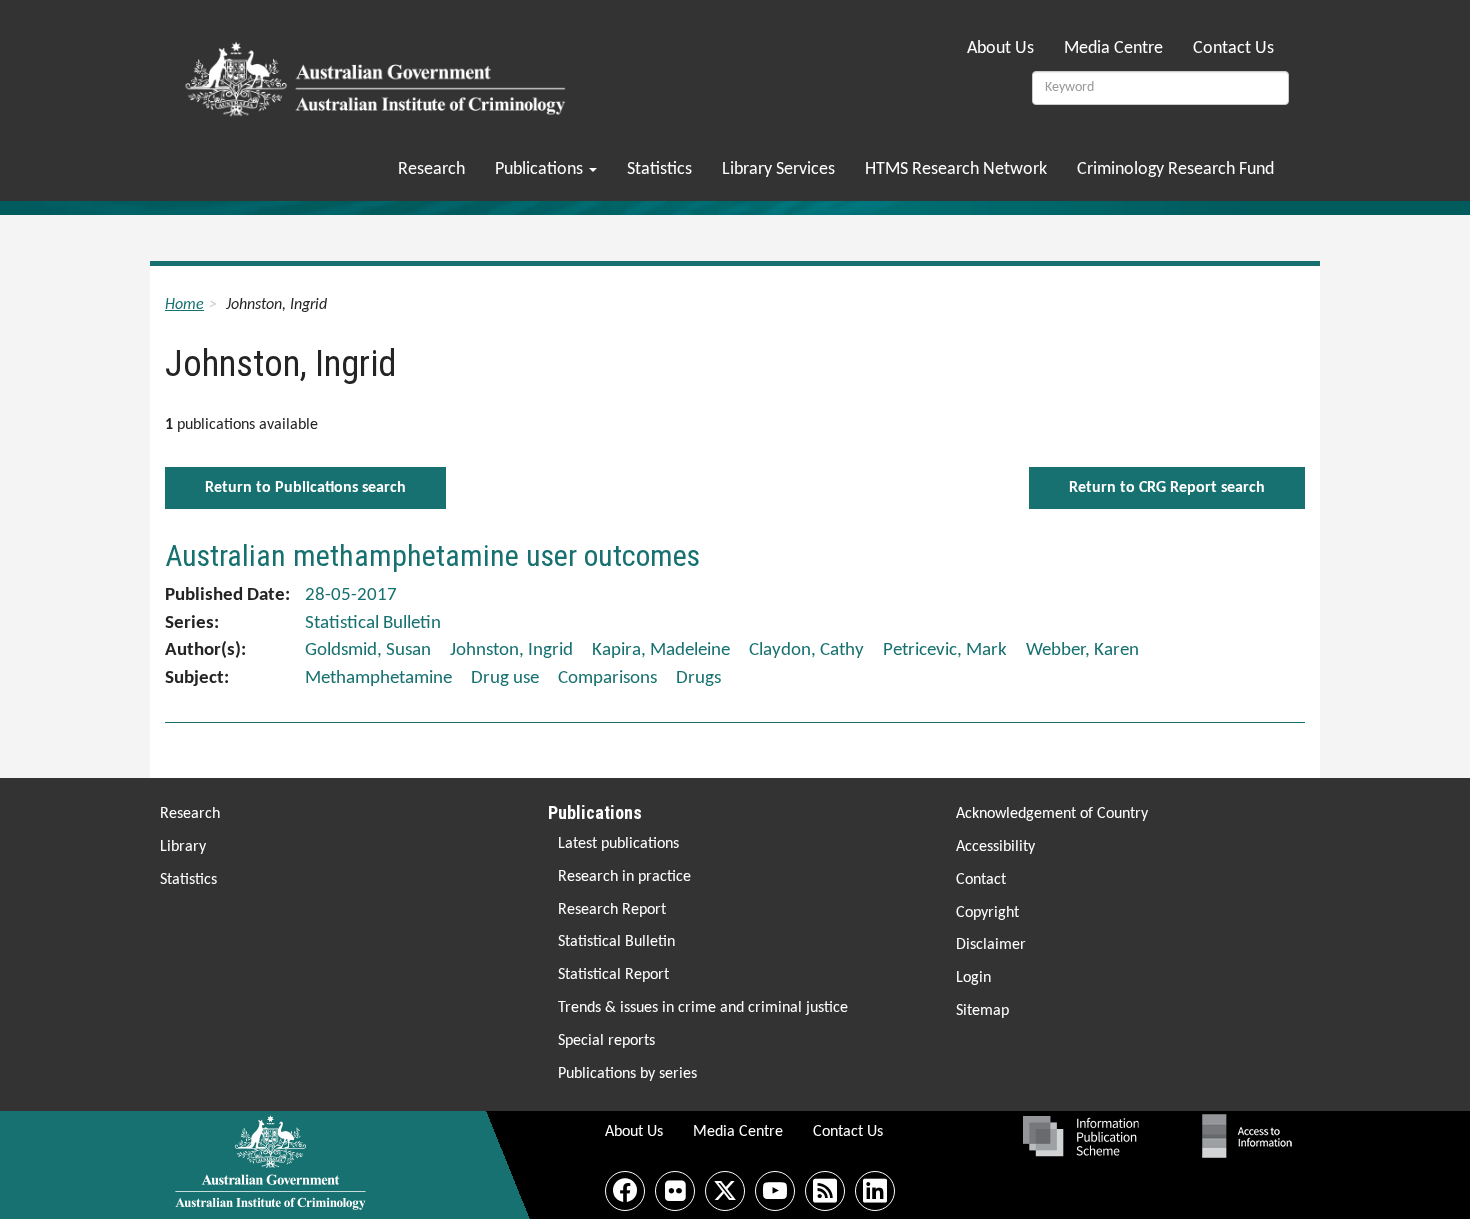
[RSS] (825, 1191)
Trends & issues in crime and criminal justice (703, 1008)
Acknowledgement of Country (1052, 814)
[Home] (378, 73)
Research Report (612, 910)
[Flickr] (675, 1191)
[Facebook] (625, 1191)
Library (183, 847)
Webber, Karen (1082, 650)
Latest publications (618, 844)
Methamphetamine (378, 678)
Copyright (987, 913)
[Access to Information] (1252, 1136)
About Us (1000, 48)
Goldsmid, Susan (368, 650)
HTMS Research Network (956, 169)
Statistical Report (613, 975)
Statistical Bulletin (616, 942)
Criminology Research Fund (1175, 169)
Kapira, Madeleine (661, 650)
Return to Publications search (305, 488)
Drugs (698, 678)
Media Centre (1113, 48)
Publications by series (627, 1074)
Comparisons (607, 678)
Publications (541, 169)
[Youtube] (775, 1191)
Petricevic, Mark (945, 650)
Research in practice (624, 877)
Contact (981, 880)
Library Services (778, 169)
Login (973, 978)
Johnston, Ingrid (511, 650)
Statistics (659, 169)
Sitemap (982, 1011)
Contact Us (1233, 48)
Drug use (505, 678)
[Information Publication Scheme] (1080, 1136)
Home (184, 305)
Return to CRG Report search (1167, 488)
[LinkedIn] (875, 1191)
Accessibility (995, 847)
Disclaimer (991, 945)
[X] (725, 1191)
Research (431, 169)
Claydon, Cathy (806, 650)
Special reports (606, 1041)
